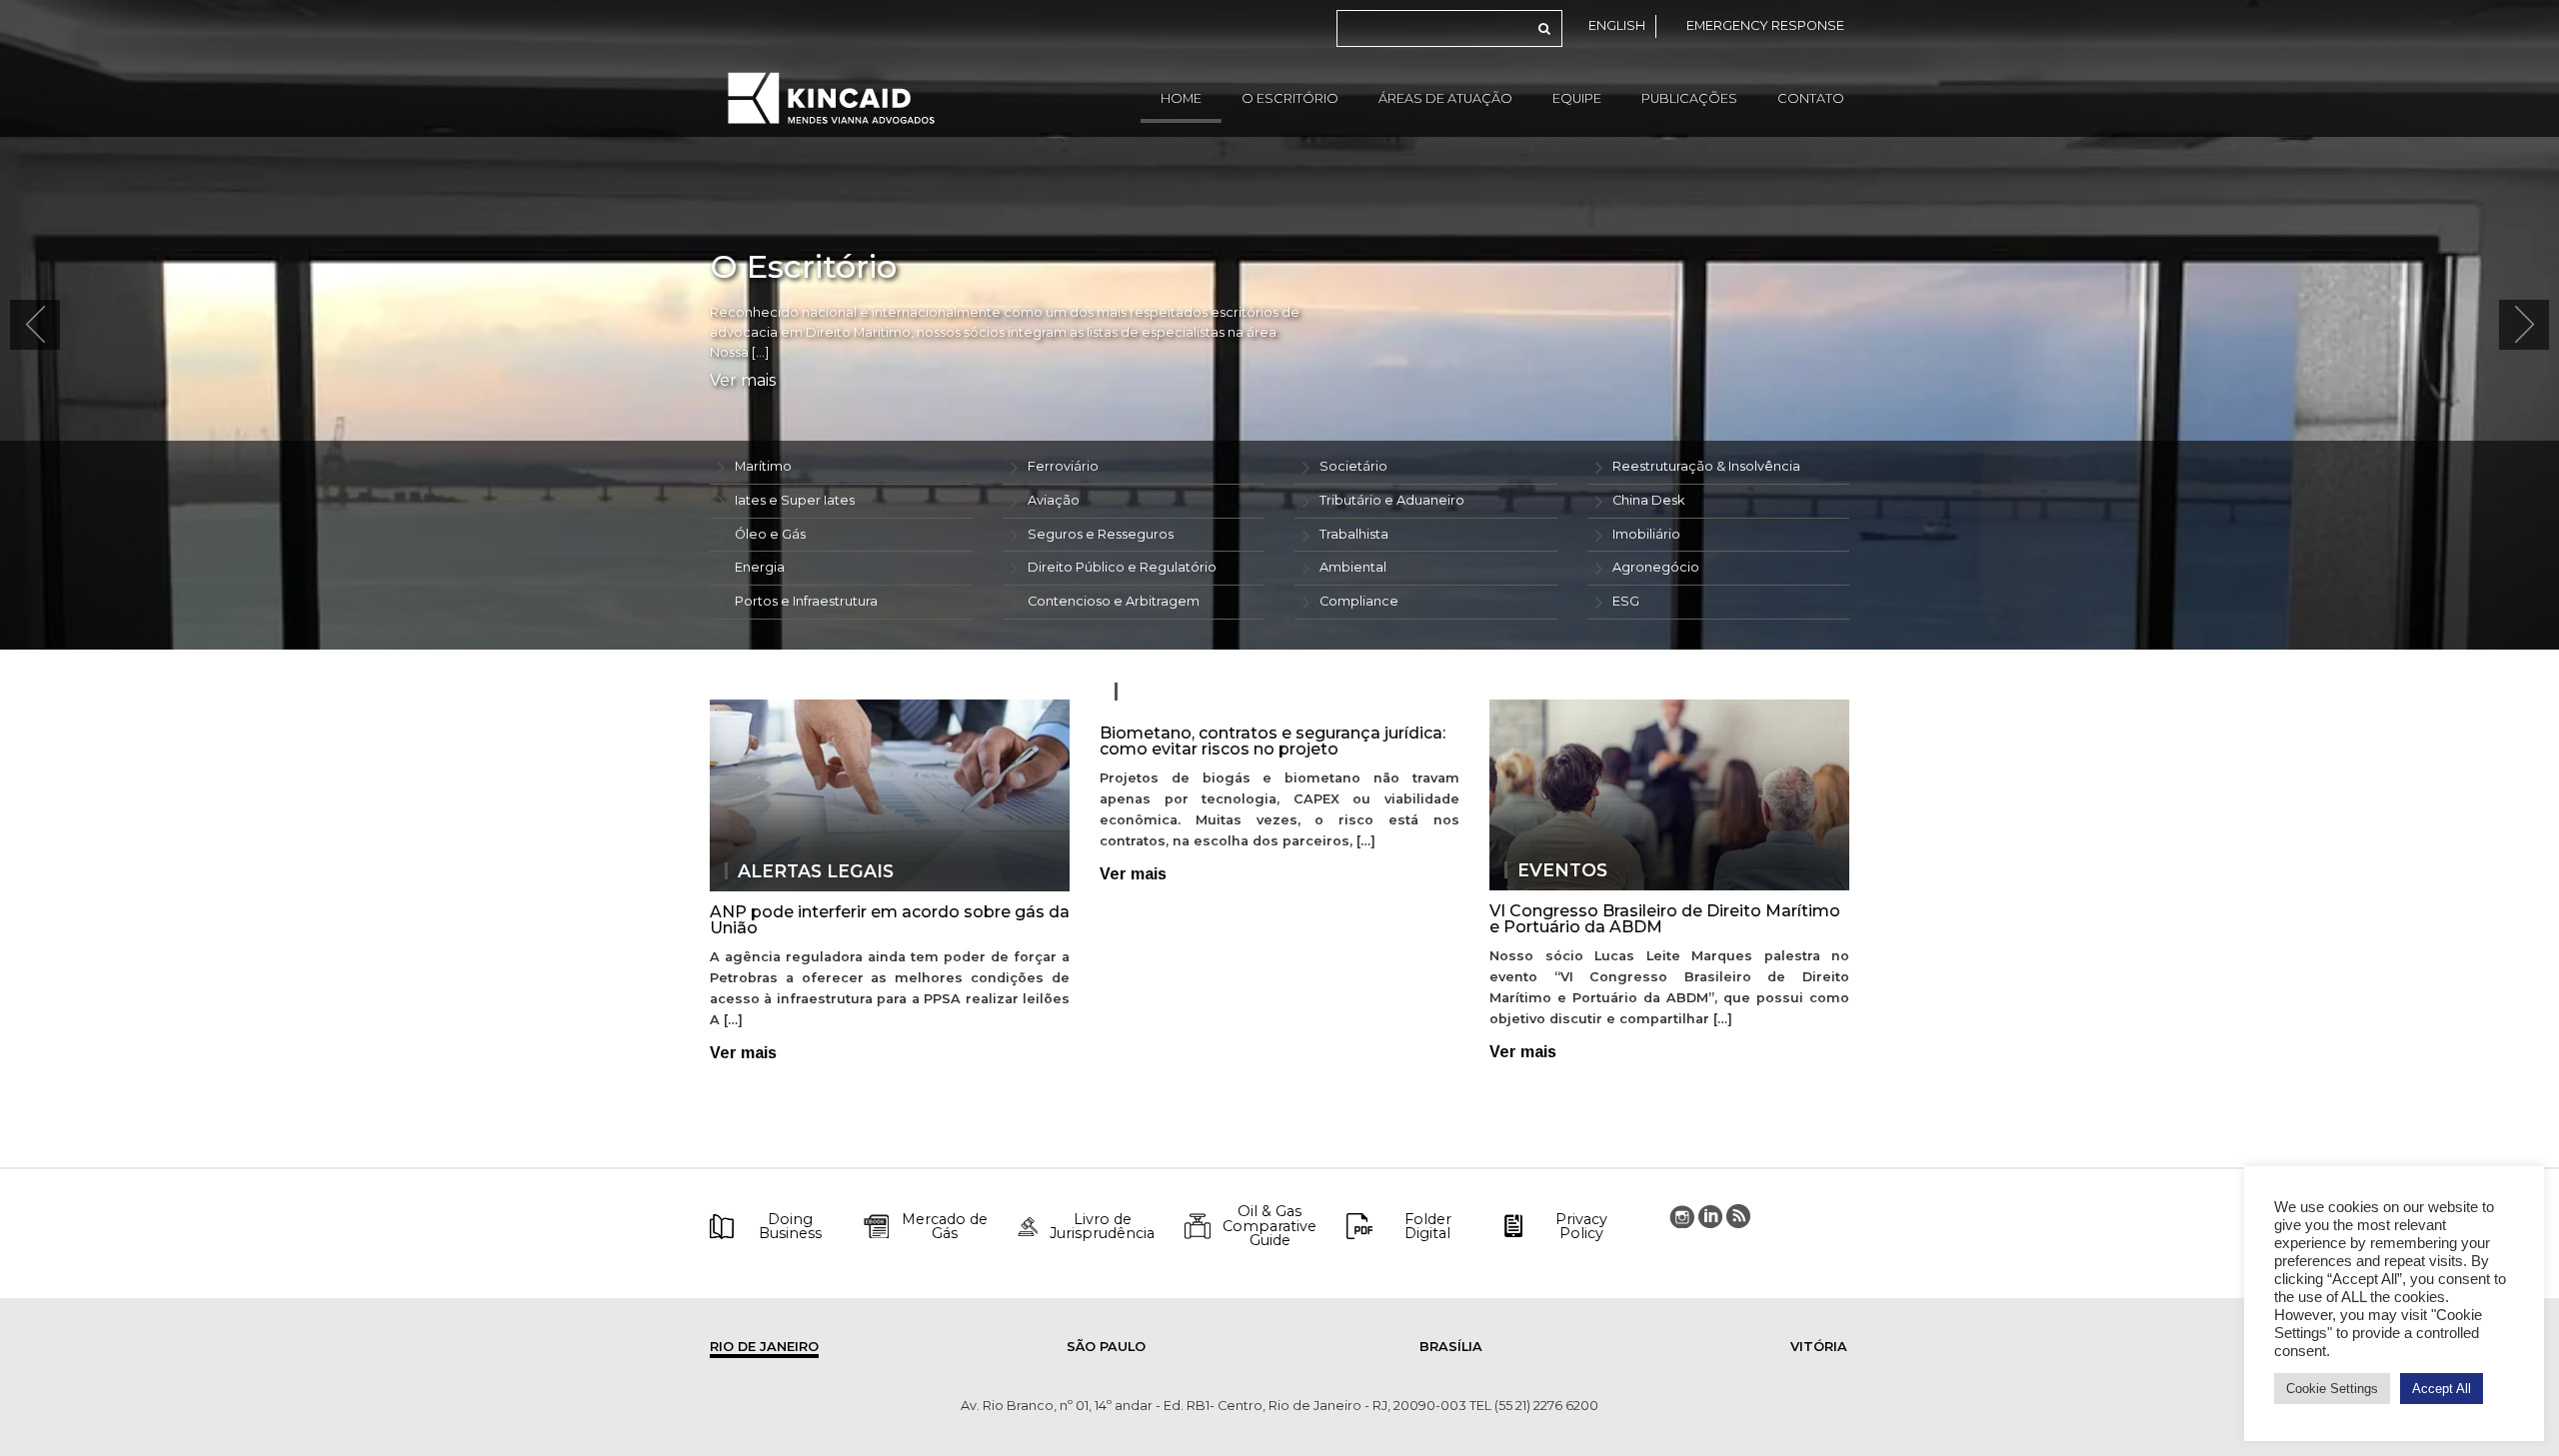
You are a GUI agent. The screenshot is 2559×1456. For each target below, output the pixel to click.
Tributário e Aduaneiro (1392, 500)
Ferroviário (1063, 466)
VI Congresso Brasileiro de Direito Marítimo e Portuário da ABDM (1665, 919)
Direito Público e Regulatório (1122, 567)
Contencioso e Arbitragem (1114, 601)
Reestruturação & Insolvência (1706, 466)
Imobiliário (1646, 534)
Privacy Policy (1581, 1227)
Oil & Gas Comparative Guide (1270, 1226)
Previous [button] (35, 325)
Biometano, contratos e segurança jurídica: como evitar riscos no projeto (1273, 741)
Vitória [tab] (1819, 1347)
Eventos (1562, 870)
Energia (760, 567)
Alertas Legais (816, 871)
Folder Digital (1428, 1227)
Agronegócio (1656, 567)
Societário (1353, 466)
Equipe (1577, 98)
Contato (1811, 98)
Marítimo (763, 466)
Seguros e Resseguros (1101, 534)
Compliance (1359, 601)
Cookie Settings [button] (2332, 1389)
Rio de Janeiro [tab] (764, 1347)
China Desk (1648, 500)
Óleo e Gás (770, 534)
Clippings (1179, 692)
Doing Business (790, 1227)
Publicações (1689, 98)
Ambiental (1353, 567)
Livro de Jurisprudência (1102, 1227)
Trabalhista (1354, 534)
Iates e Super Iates (795, 500)
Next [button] (2524, 325)
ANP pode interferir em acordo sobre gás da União (890, 920)
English (1617, 25)
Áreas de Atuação (1445, 98)
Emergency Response (1765, 25)
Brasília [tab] (1451, 1347)
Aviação (1054, 500)
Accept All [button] (2442, 1389)
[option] (1279, 325)
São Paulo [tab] (1106, 1347)
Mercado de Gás (945, 1227)
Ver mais (743, 381)
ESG (1626, 601)
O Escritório (1290, 98)
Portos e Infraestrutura (806, 601)
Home (1181, 98)
